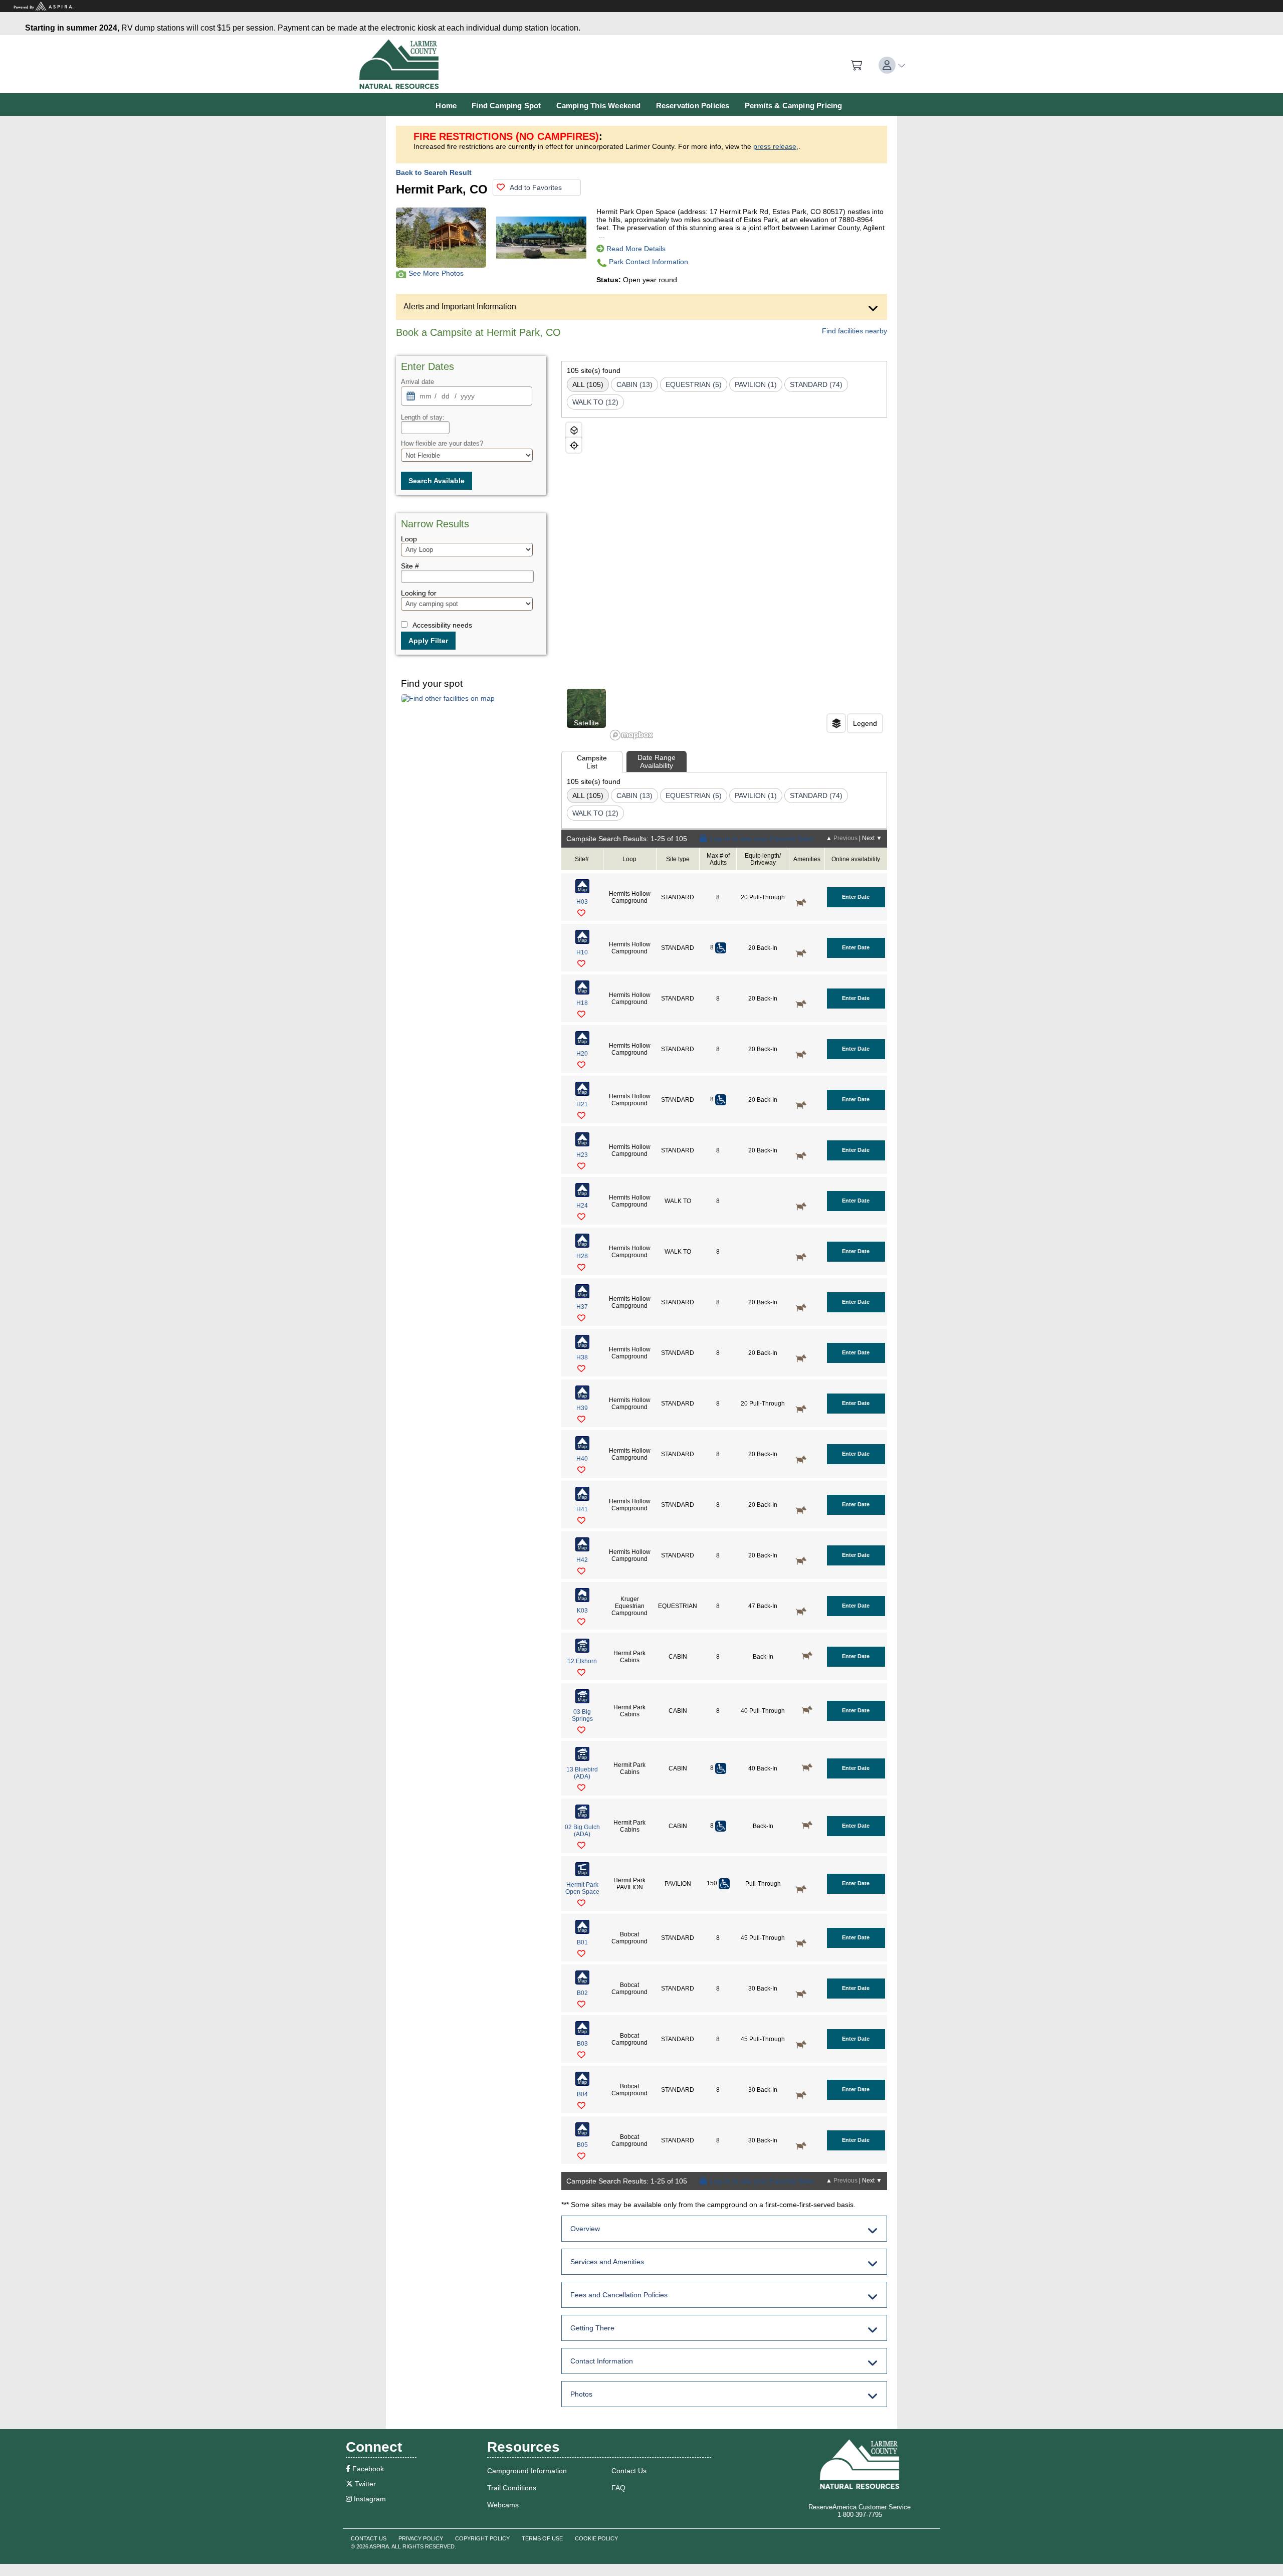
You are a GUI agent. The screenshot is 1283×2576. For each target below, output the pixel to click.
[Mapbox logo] (631, 735)
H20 (582, 1054)
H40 (582, 1459)
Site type (678, 859)
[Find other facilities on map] (448, 698)
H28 (582, 1256)
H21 (582, 1104)
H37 (582, 1307)
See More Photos (436, 273)
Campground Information (527, 2471)
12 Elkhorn (582, 1661)
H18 (582, 1003)
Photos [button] (581, 2394)
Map (582, 890)
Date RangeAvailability (657, 761)
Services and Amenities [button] (607, 2262)
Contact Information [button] (602, 2361)
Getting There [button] (592, 2328)
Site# (582, 859)
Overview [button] (585, 2229)
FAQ (618, 2488)
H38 (582, 1357)
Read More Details (636, 249)
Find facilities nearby (854, 331)
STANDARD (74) (816, 384)
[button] (892, 65)
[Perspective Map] (574, 430)
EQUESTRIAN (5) (694, 384)
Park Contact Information (649, 262)
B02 (582, 1993)
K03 (582, 1611)
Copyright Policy (482, 2538)
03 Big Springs (582, 1715)
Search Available (437, 481)
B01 (582, 1942)
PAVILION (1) (756, 384)
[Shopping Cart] (857, 66)
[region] (724, 580)
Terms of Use (542, 2538)
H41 (582, 1509)
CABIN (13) (634, 384)
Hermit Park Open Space (582, 1888)
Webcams (503, 2505)
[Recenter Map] (574, 445)
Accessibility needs (442, 625)
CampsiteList (592, 762)
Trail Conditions (512, 2488)
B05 (582, 2145)
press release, (776, 146)
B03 (582, 2044)
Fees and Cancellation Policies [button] (619, 2295)
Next (872, 838)
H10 (582, 952)
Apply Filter (428, 641)
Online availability (856, 859)
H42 (582, 1560)
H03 (582, 902)
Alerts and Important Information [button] (460, 307)
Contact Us (629, 2471)
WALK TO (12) (595, 402)
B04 (582, 2094)
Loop (629, 859)
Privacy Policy (421, 2538)
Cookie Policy (596, 2538)
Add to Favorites (536, 187)
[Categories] (836, 723)
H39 (582, 1408)
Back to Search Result (434, 172)
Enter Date (856, 897)
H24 (582, 1206)
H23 (582, 1155)
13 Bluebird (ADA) (582, 1773)
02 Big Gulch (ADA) (582, 1831)
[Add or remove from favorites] (584, 914)
